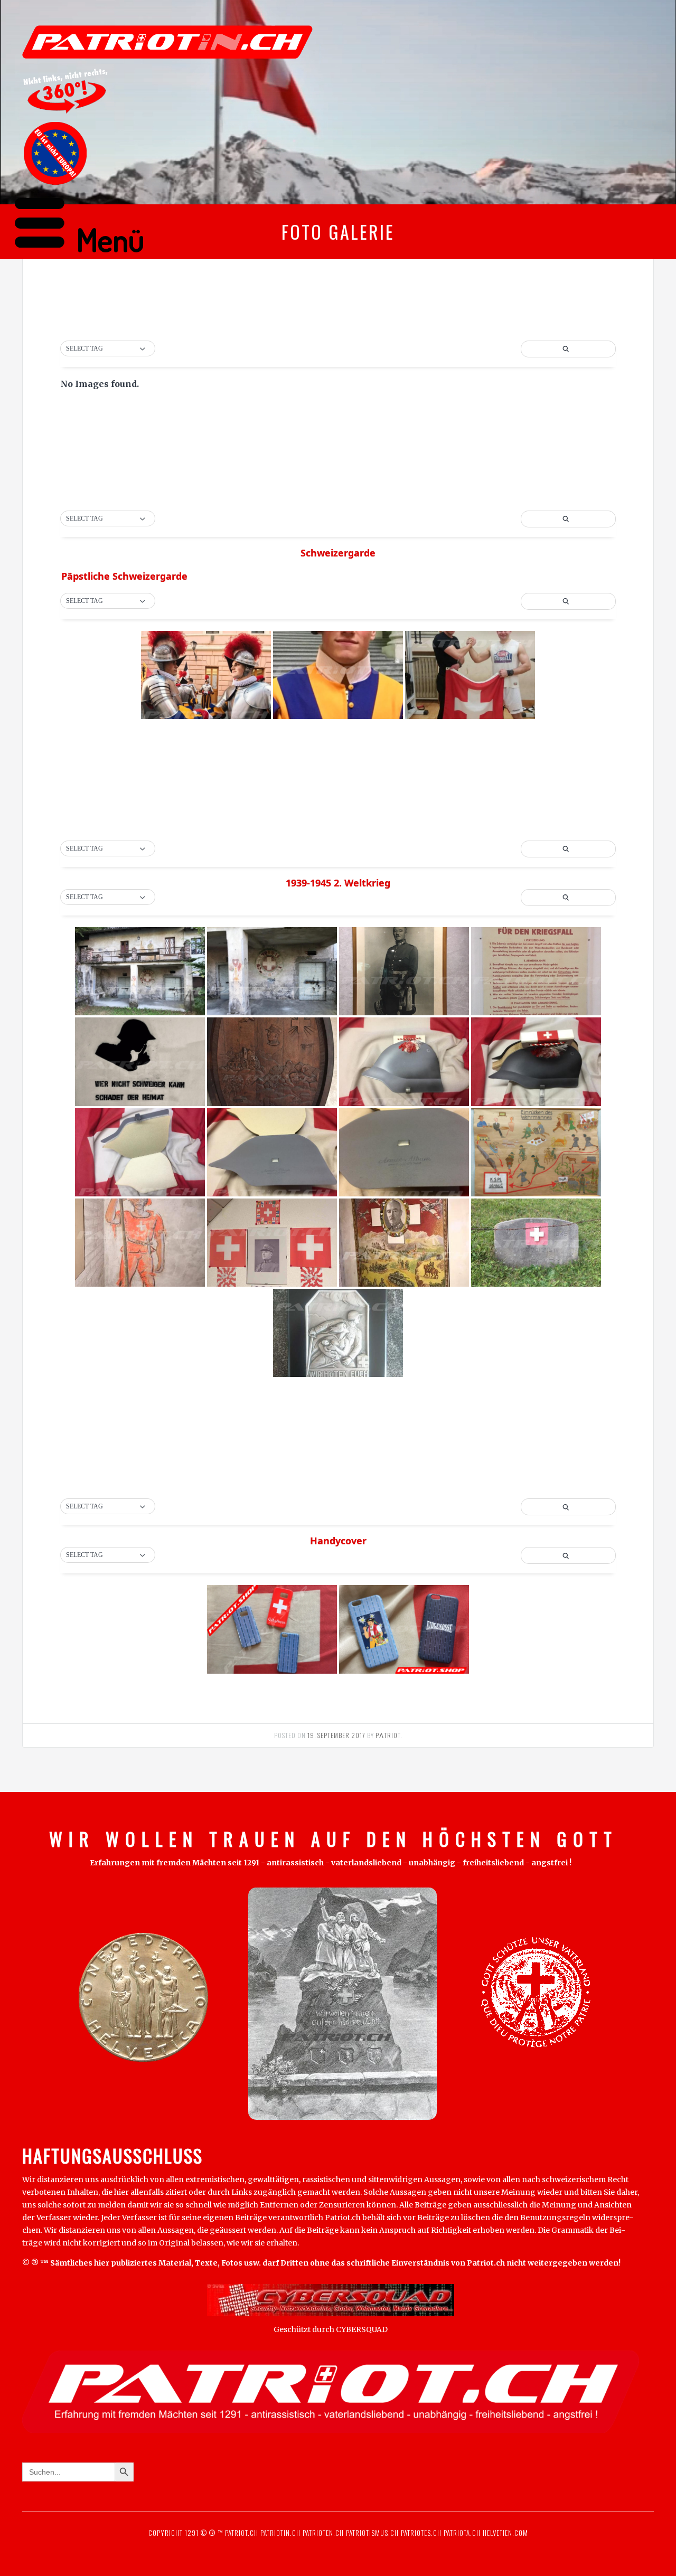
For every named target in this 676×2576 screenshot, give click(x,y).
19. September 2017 (336, 1735)
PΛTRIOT (388, 1735)
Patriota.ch (461, 2533)
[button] (108, 349)
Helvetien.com (504, 2533)
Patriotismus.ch (372, 2533)
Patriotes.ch (421, 2533)
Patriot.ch (242, 2533)
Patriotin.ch (280, 2533)
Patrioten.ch (322, 2533)
